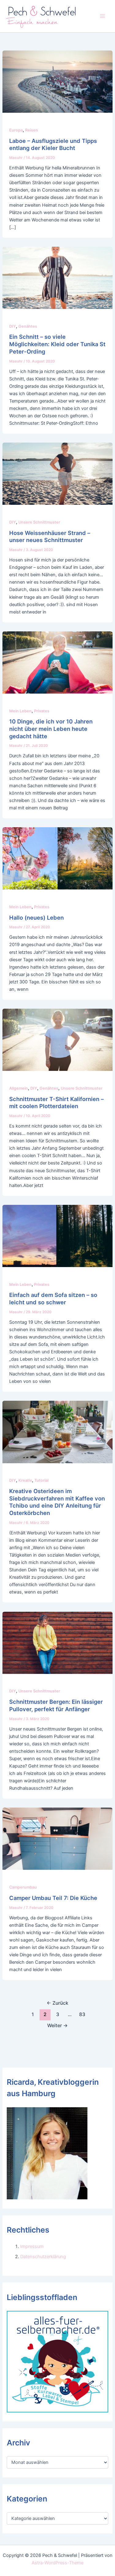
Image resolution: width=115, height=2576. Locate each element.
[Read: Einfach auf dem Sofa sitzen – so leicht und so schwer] (57, 1236)
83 (82, 2014)
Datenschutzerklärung (43, 2257)
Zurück (57, 2003)
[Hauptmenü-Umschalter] (102, 16)
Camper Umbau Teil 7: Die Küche (53, 1898)
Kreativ (25, 1480)
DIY (13, 326)
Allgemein (19, 1088)
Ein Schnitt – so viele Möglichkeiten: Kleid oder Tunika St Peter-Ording (57, 344)
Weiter (57, 2025)
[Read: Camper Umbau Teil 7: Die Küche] (57, 1838)
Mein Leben (20, 711)
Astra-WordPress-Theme (57, 2563)
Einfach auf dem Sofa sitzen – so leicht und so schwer (53, 1298)
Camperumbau (23, 1887)
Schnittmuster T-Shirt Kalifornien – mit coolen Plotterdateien (56, 1103)
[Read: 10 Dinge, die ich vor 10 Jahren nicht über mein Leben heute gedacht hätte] (57, 662)
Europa (16, 130)
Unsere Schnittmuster (39, 522)
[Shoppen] (57, 2361)
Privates (42, 711)
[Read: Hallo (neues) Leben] (57, 858)
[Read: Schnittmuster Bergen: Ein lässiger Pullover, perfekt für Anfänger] (57, 1642)
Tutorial (41, 1480)
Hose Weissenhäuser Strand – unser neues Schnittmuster (50, 537)
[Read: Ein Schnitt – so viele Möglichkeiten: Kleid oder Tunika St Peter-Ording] (57, 277)
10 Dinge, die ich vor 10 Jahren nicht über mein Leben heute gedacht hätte (51, 729)
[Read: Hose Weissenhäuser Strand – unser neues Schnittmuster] (57, 473)
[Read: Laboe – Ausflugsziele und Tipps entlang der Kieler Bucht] (57, 81)
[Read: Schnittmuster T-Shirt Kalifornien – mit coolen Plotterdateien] (57, 1039)
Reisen (32, 130)
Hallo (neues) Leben (36, 917)
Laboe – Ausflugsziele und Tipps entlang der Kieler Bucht (53, 144)
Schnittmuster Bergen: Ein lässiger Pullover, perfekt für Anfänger (56, 1705)
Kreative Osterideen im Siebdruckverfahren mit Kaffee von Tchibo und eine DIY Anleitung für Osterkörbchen (57, 1502)
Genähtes (28, 326)
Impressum (32, 2246)
